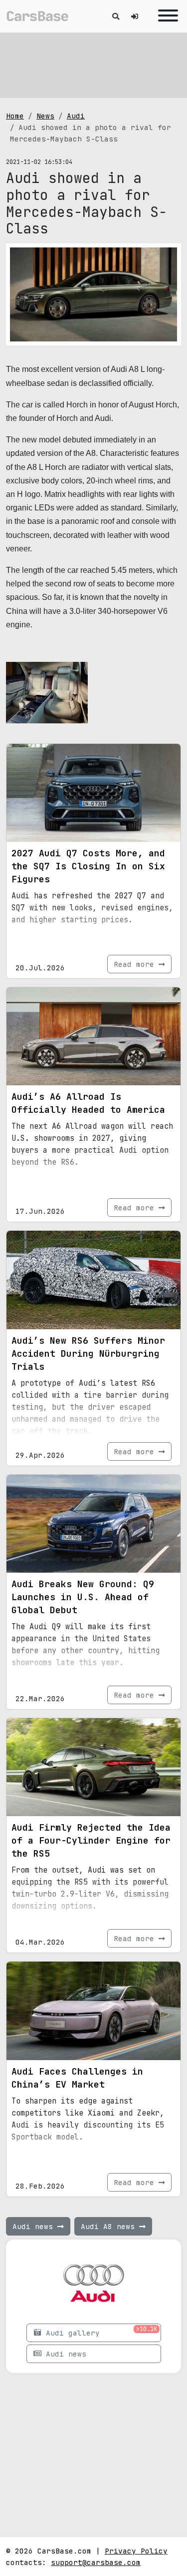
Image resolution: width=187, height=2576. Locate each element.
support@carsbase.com (96, 2562)
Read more (136, 964)
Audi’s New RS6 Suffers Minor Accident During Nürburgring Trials (88, 1353)
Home (15, 116)
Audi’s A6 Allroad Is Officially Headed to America (88, 1103)
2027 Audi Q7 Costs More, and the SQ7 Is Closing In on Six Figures (88, 866)
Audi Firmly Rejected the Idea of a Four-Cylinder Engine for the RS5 (91, 1840)
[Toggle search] (116, 16)
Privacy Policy (136, 2551)
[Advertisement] (94, 65)
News (45, 116)
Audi (76, 116)
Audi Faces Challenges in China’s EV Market (77, 2078)
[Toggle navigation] (166, 16)
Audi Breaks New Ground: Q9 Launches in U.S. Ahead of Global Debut (83, 1597)
